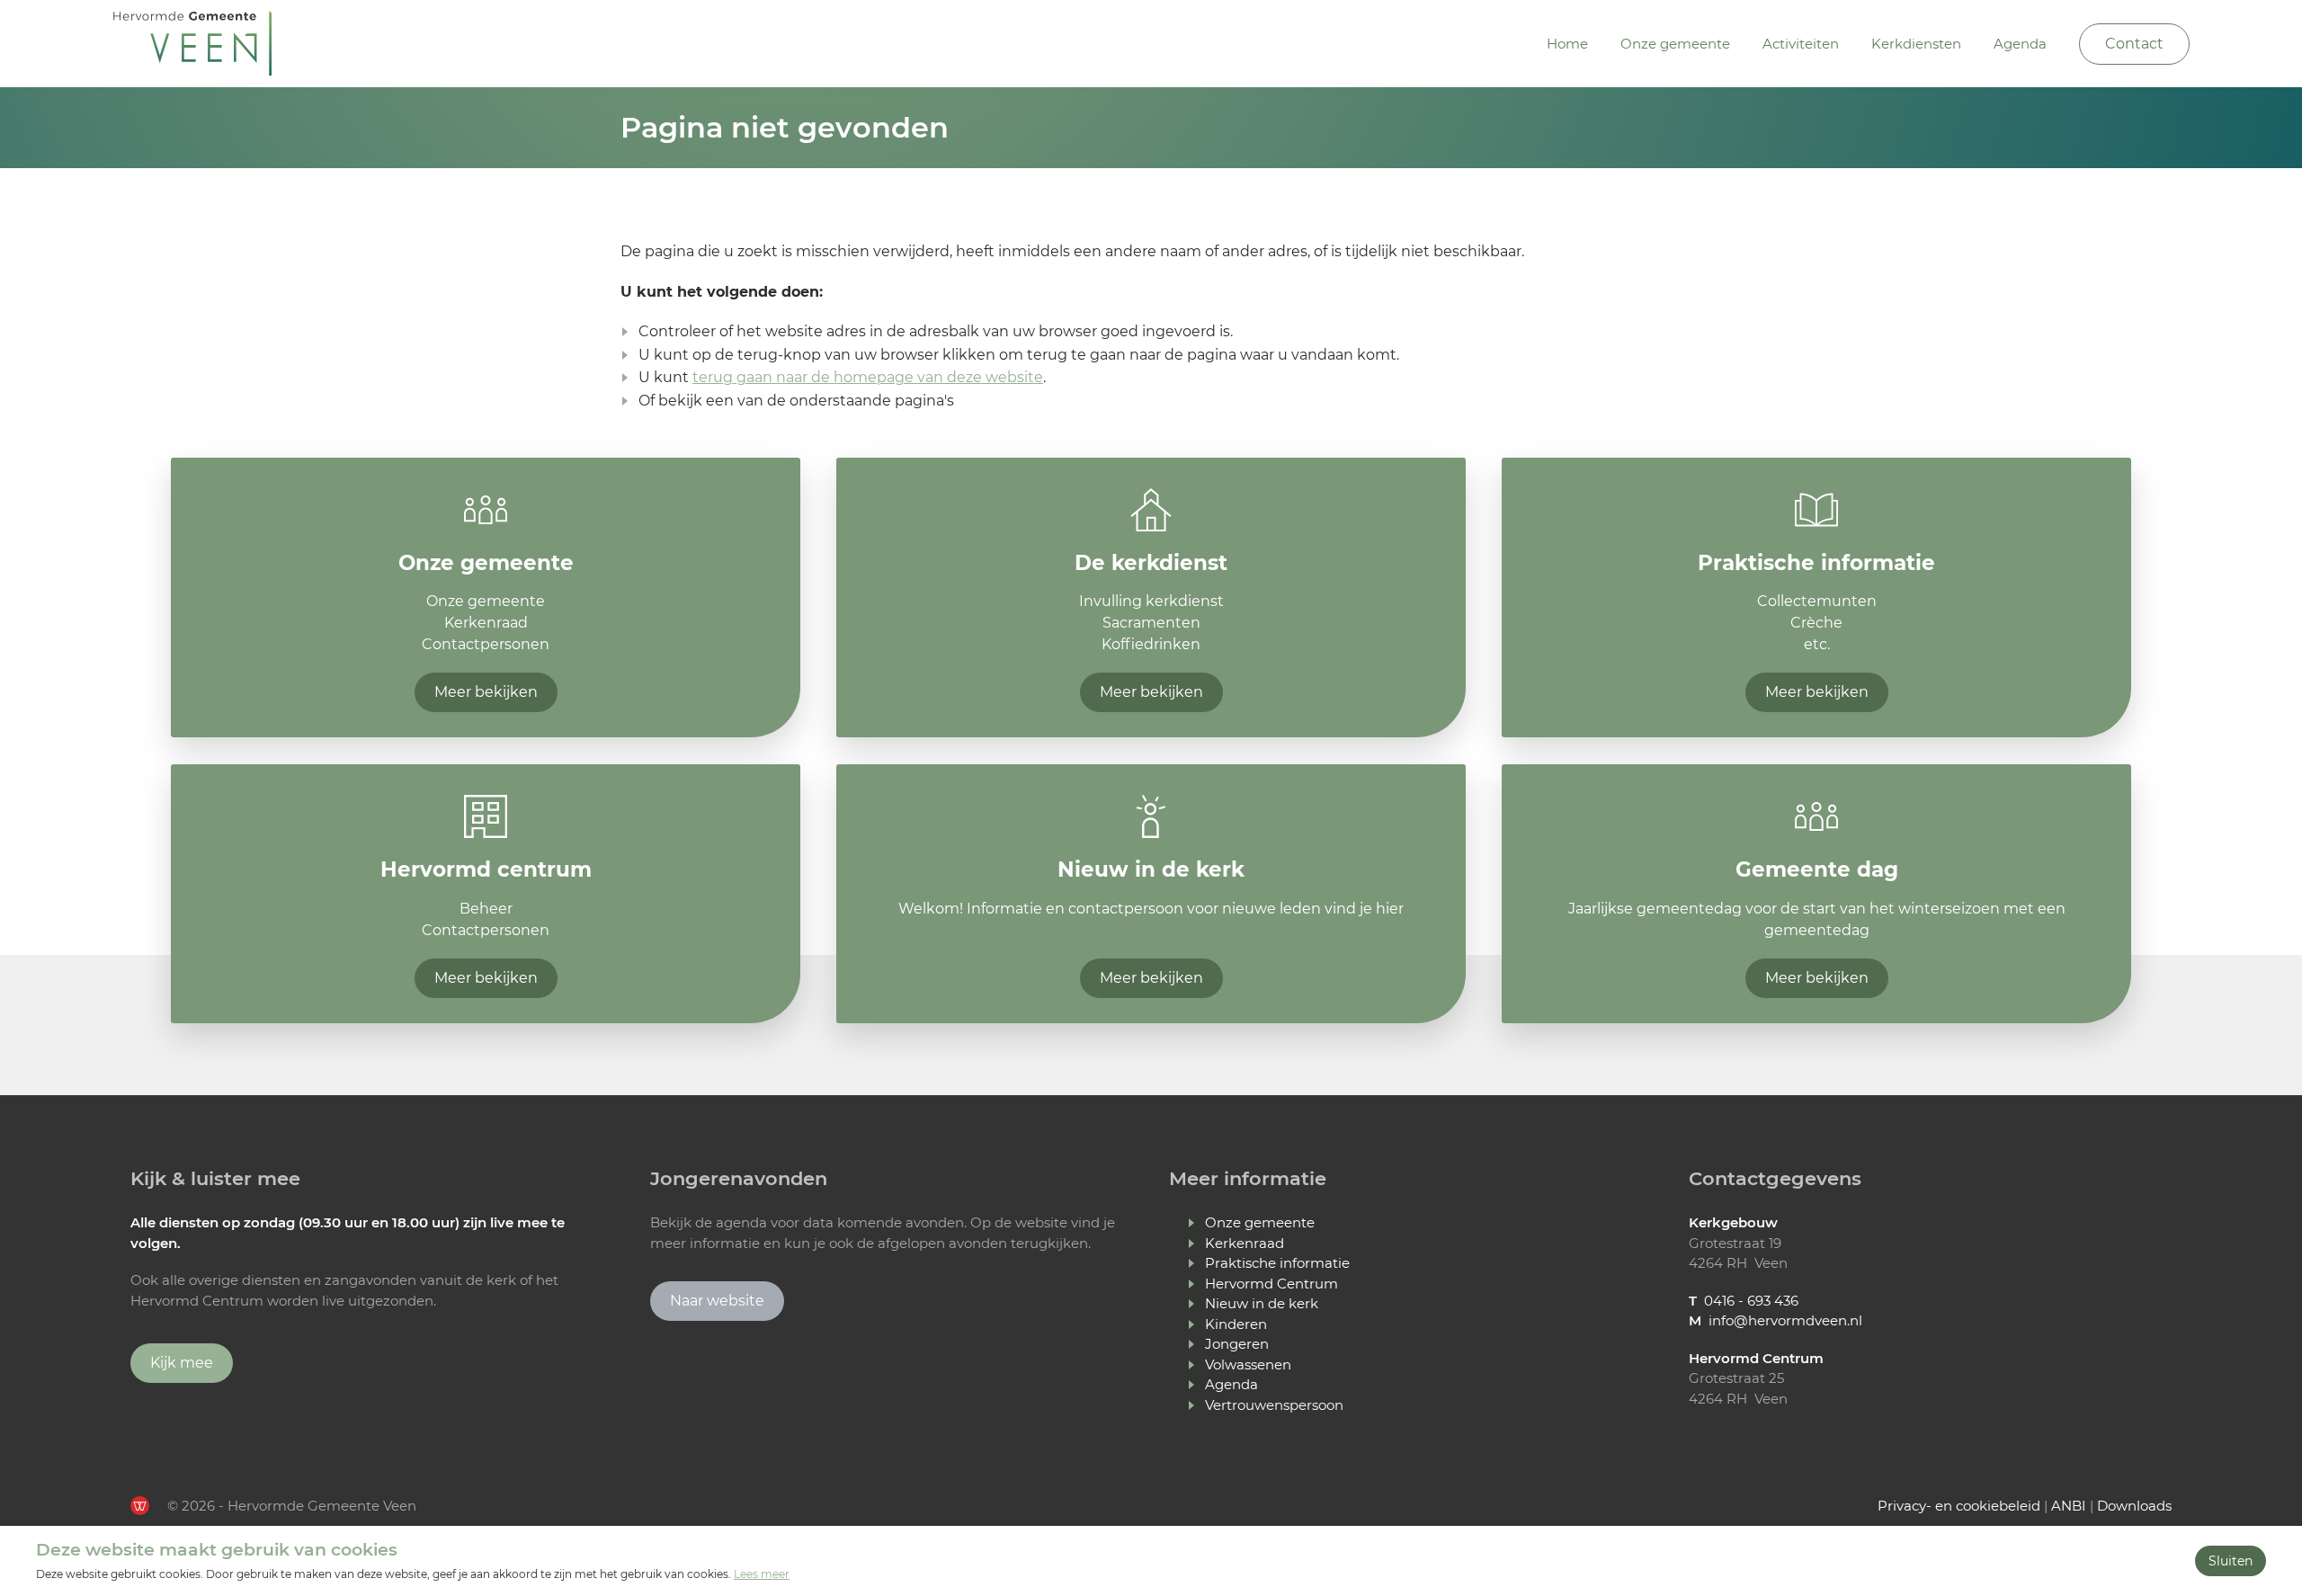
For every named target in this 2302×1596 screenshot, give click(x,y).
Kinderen (1236, 1324)
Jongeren (1237, 1344)
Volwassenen (1248, 1364)
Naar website (717, 1301)
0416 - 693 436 (1751, 1301)
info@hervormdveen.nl (1785, 1320)
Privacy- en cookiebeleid (1959, 1506)
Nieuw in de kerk (1262, 1303)
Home (1567, 44)
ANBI (2069, 1506)
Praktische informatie (1277, 1263)
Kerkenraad (1245, 1243)
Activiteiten (1801, 44)
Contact (2134, 44)
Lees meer (762, 1574)
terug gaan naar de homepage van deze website (868, 377)
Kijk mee (182, 1363)
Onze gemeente (1675, 44)
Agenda (2020, 44)
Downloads (2134, 1506)
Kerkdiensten (1916, 44)
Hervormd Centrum (1271, 1284)
